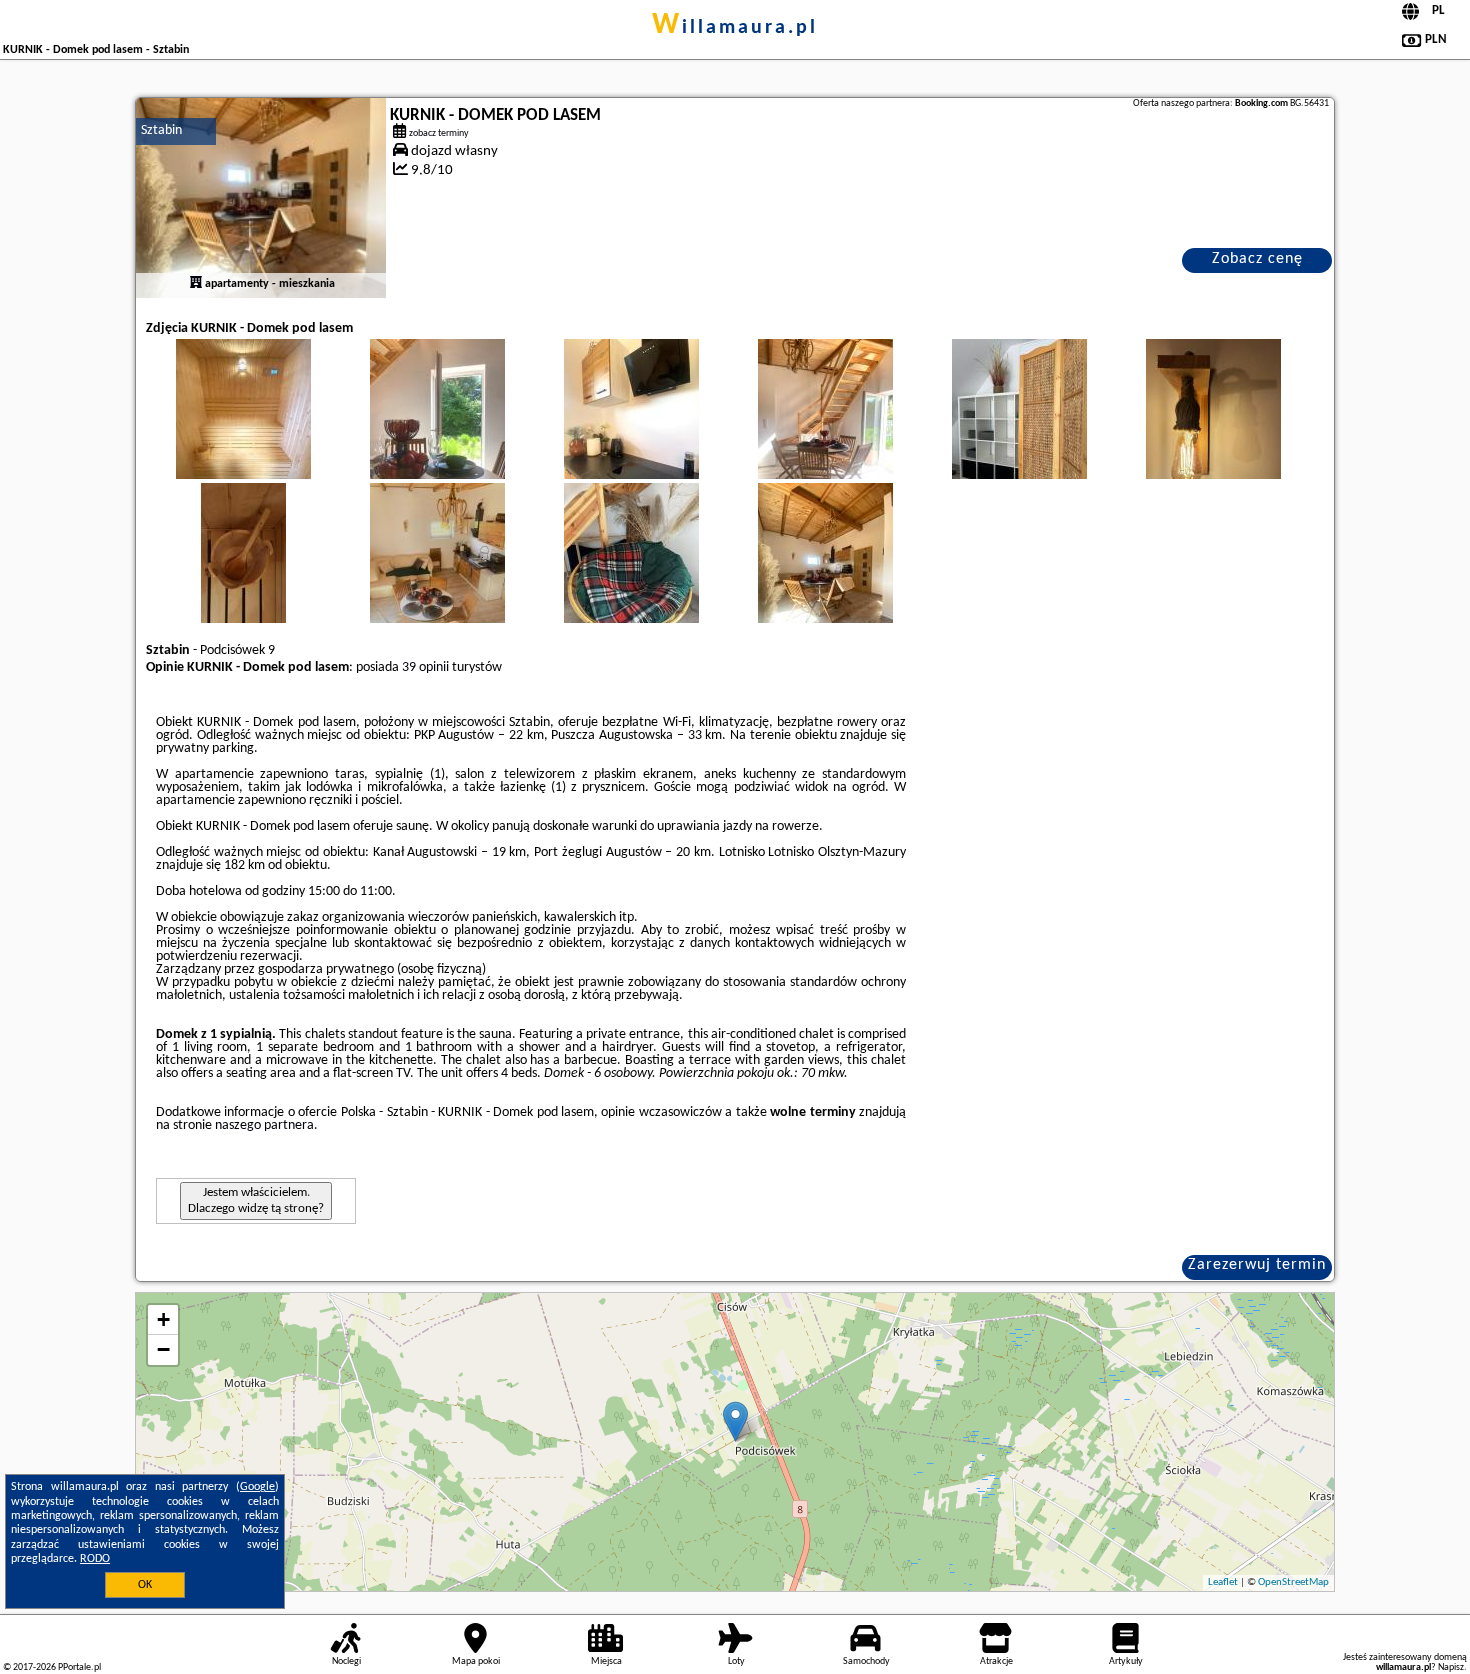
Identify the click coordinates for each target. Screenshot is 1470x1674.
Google (257, 1487)
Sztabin (161, 130)
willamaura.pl (735, 28)
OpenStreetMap (1293, 1582)
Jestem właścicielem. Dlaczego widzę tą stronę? (256, 1200)
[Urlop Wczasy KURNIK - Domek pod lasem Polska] (243, 429)
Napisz (1451, 1667)
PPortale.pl (79, 1667)
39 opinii (425, 667)
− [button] (163, 1349)
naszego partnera (264, 1125)
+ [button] (163, 1319)
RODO (95, 1559)
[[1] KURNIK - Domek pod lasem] (261, 198)
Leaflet (1223, 1582)
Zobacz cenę (1257, 259)
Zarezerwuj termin (1257, 1265)
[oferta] (196, 284)
